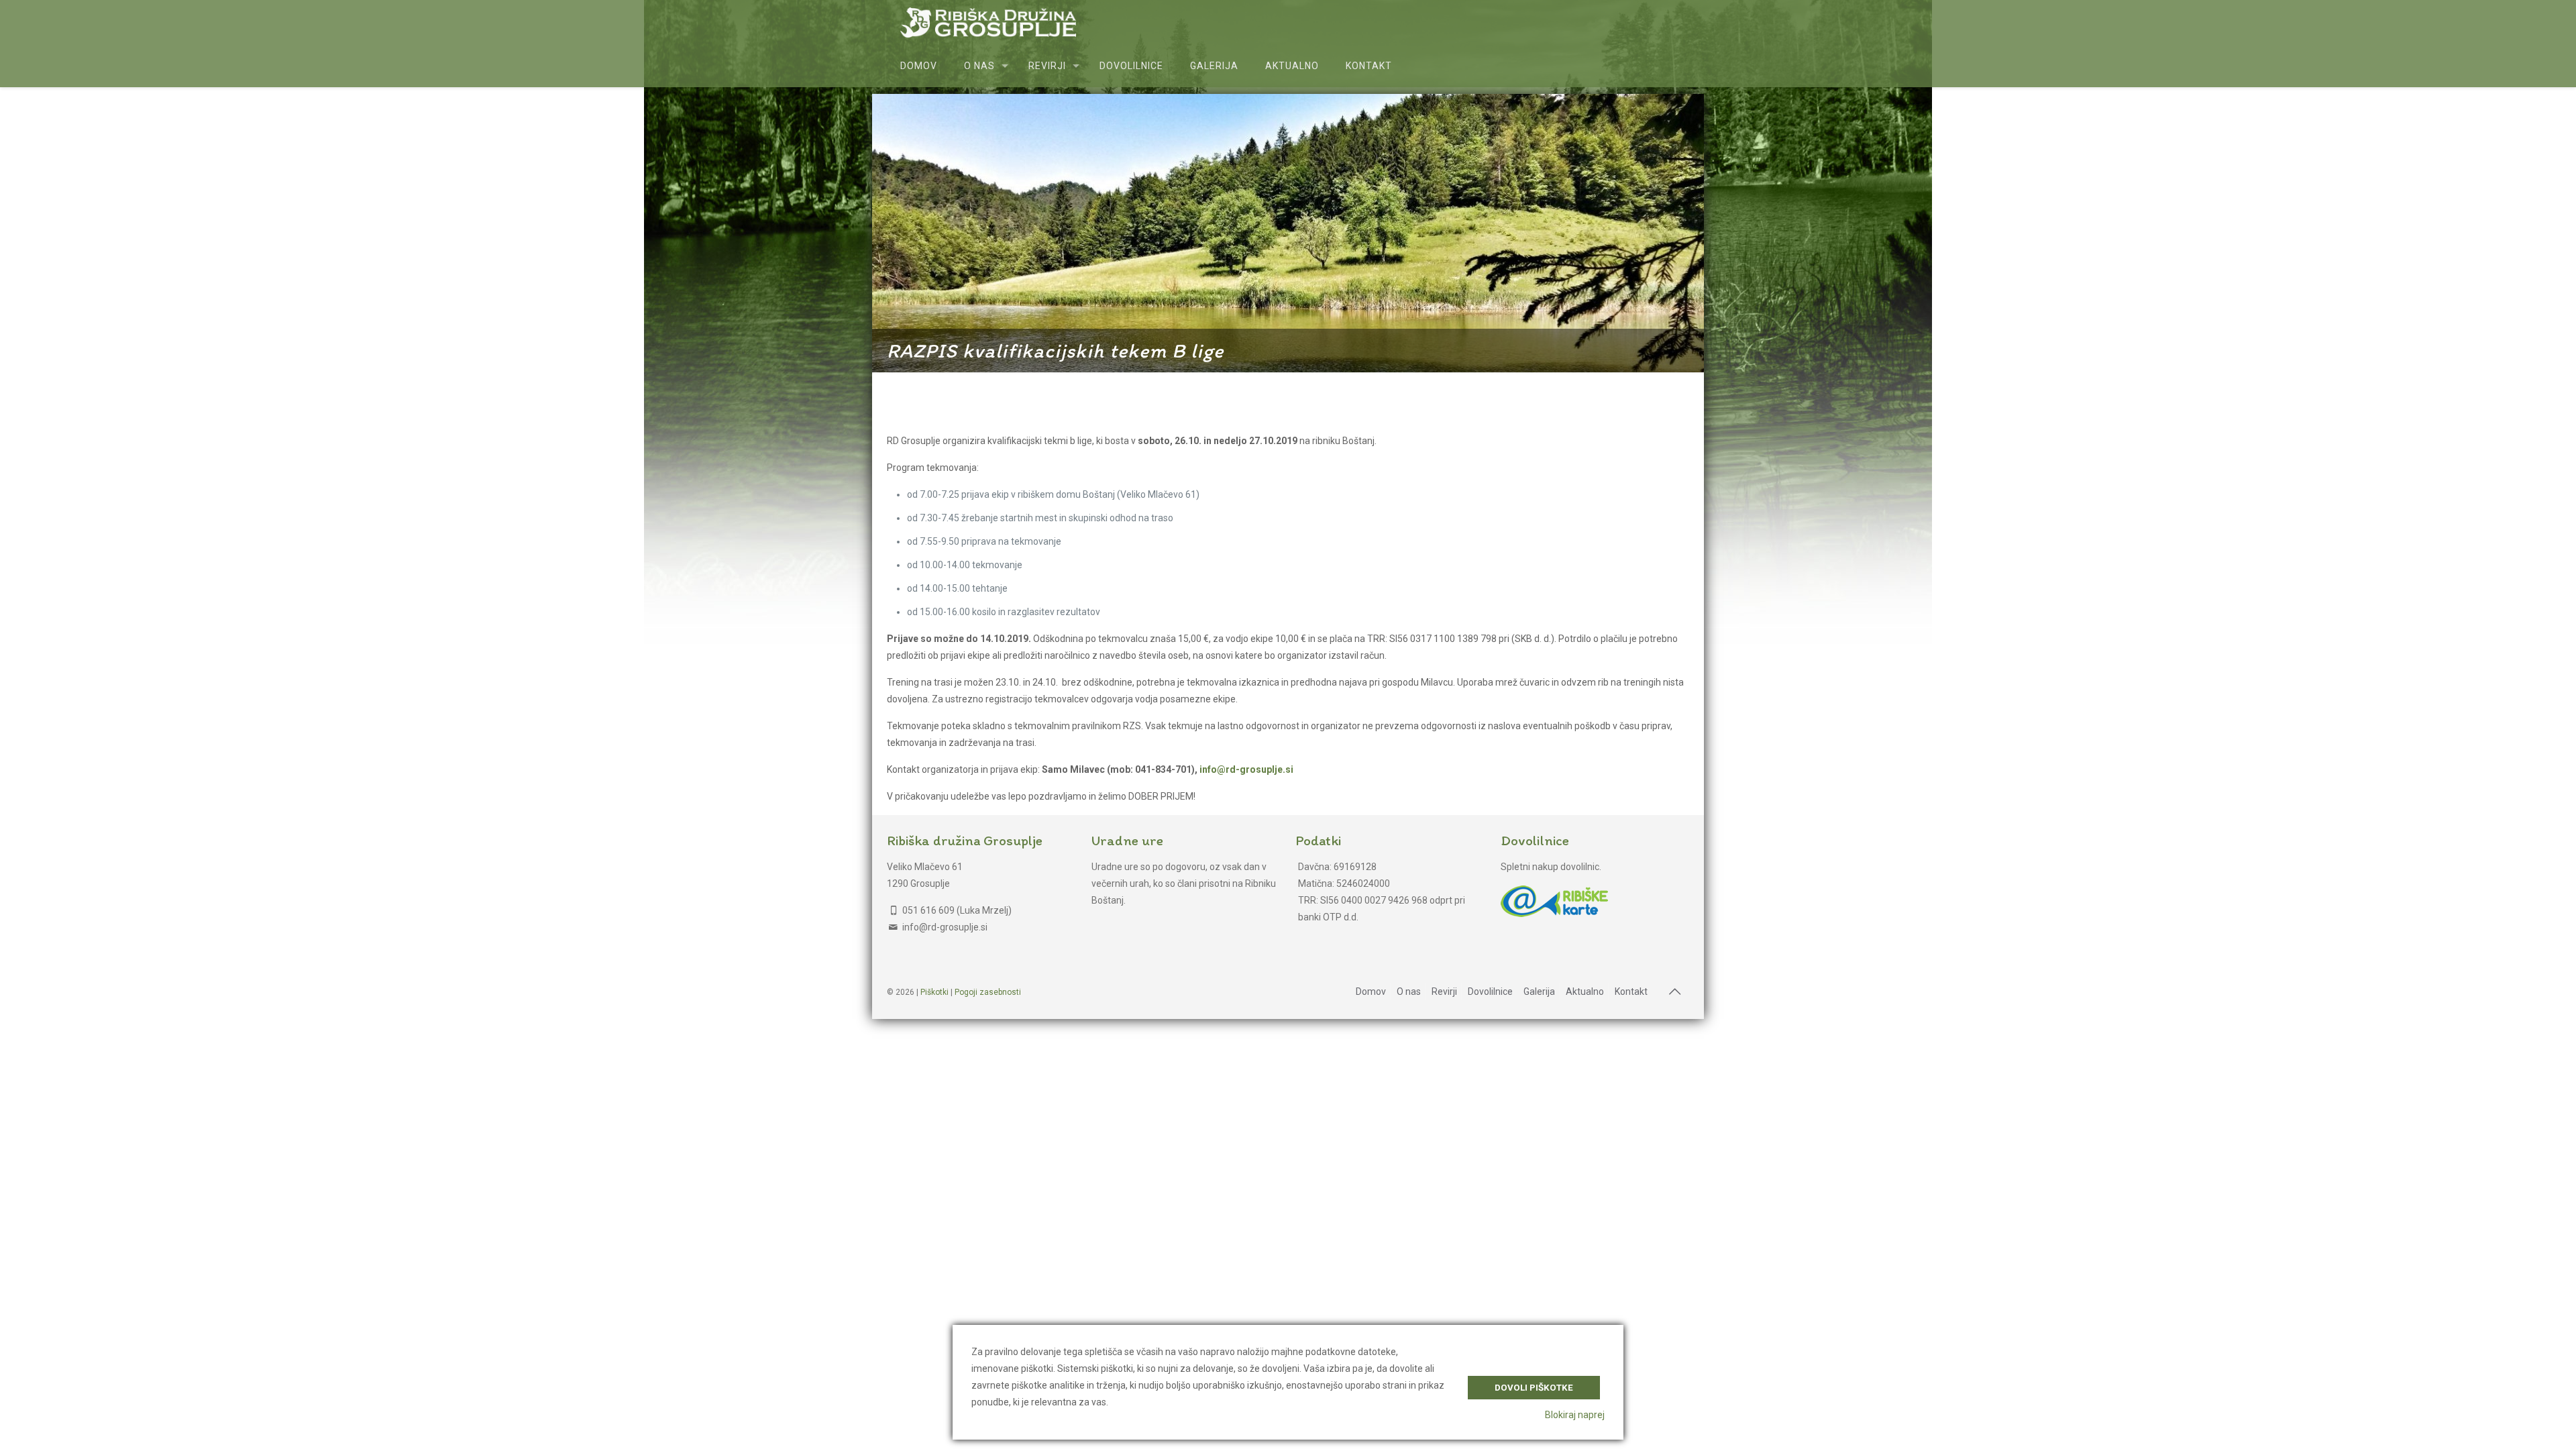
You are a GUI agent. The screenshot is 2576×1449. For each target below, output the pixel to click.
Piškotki (934, 992)
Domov (1371, 991)
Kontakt (1631, 991)
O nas (1409, 991)
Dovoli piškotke (1534, 1388)
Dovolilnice (1490, 991)
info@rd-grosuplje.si (1246, 769)
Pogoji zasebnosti (988, 992)
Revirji (1444, 991)
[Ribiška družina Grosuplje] (988, 22)
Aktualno (1585, 991)
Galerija (1539, 991)
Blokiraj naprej (1575, 1415)
